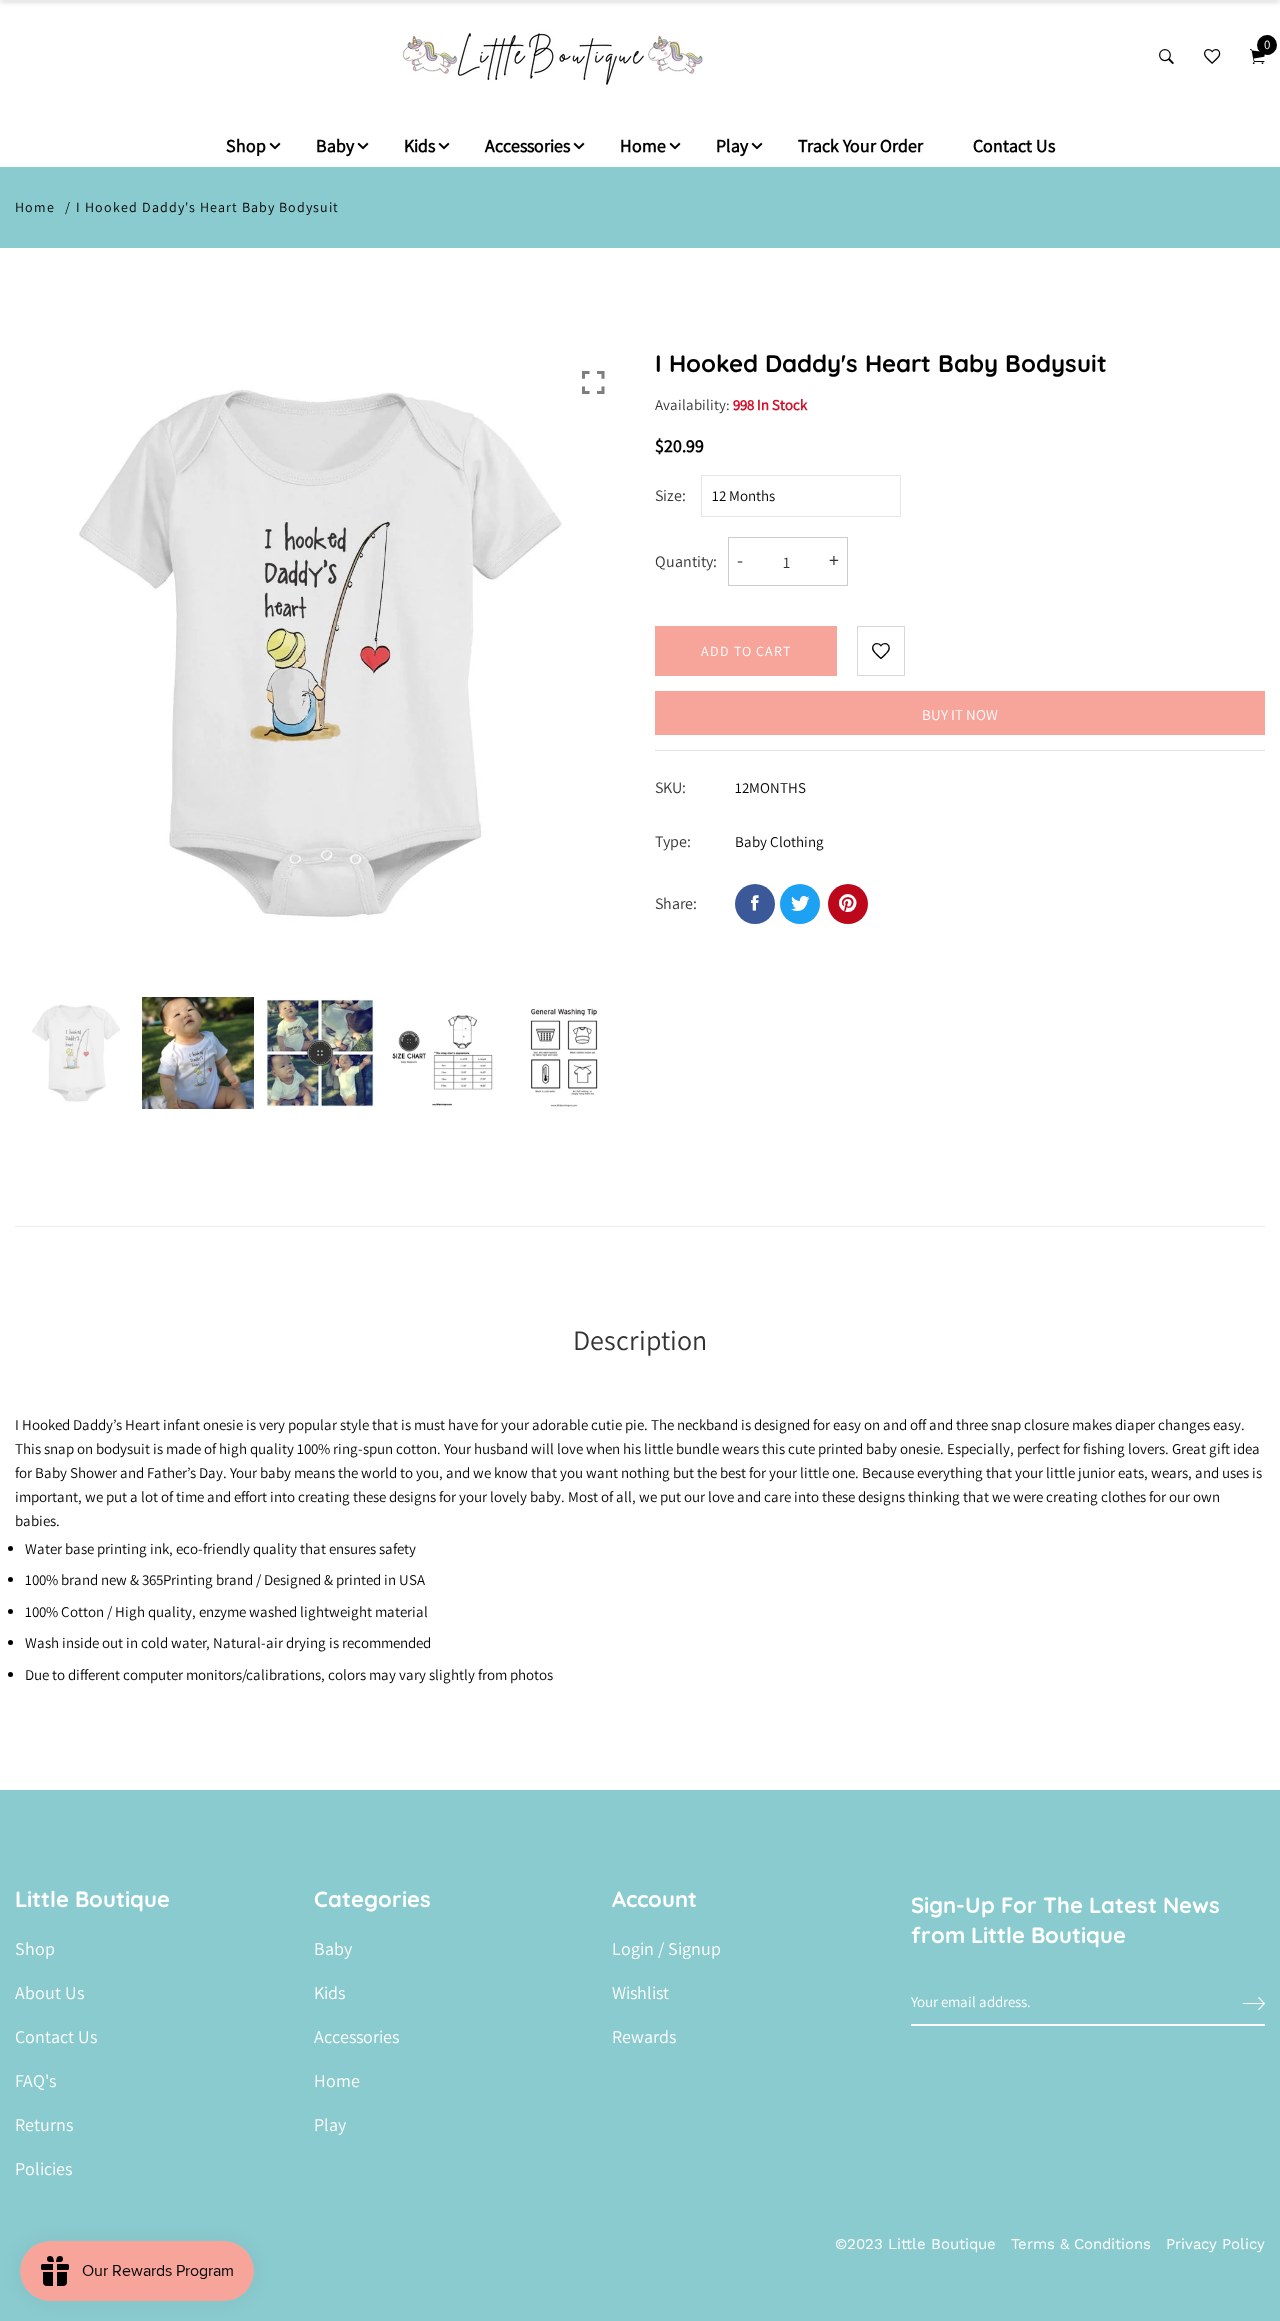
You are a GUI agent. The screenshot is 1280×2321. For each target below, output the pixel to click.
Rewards (644, 2037)
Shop (246, 145)
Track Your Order (860, 145)
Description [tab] (640, 1339)
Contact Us (1014, 145)
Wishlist (640, 1993)
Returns (44, 2125)
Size (668, 495)
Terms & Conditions (1081, 2244)
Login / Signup (666, 1949)
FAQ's (35, 2081)
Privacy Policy (1215, 2244)
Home (643, 145)
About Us (49, 1993)
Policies (43, 2169)
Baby (335, 145)
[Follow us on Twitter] (800, 904)
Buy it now (960, 714)
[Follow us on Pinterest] (848, 904)
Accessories (527, 145)
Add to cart (746, 651)
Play (732, 145)
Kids (419, 145)
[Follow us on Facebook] (755, 904)
